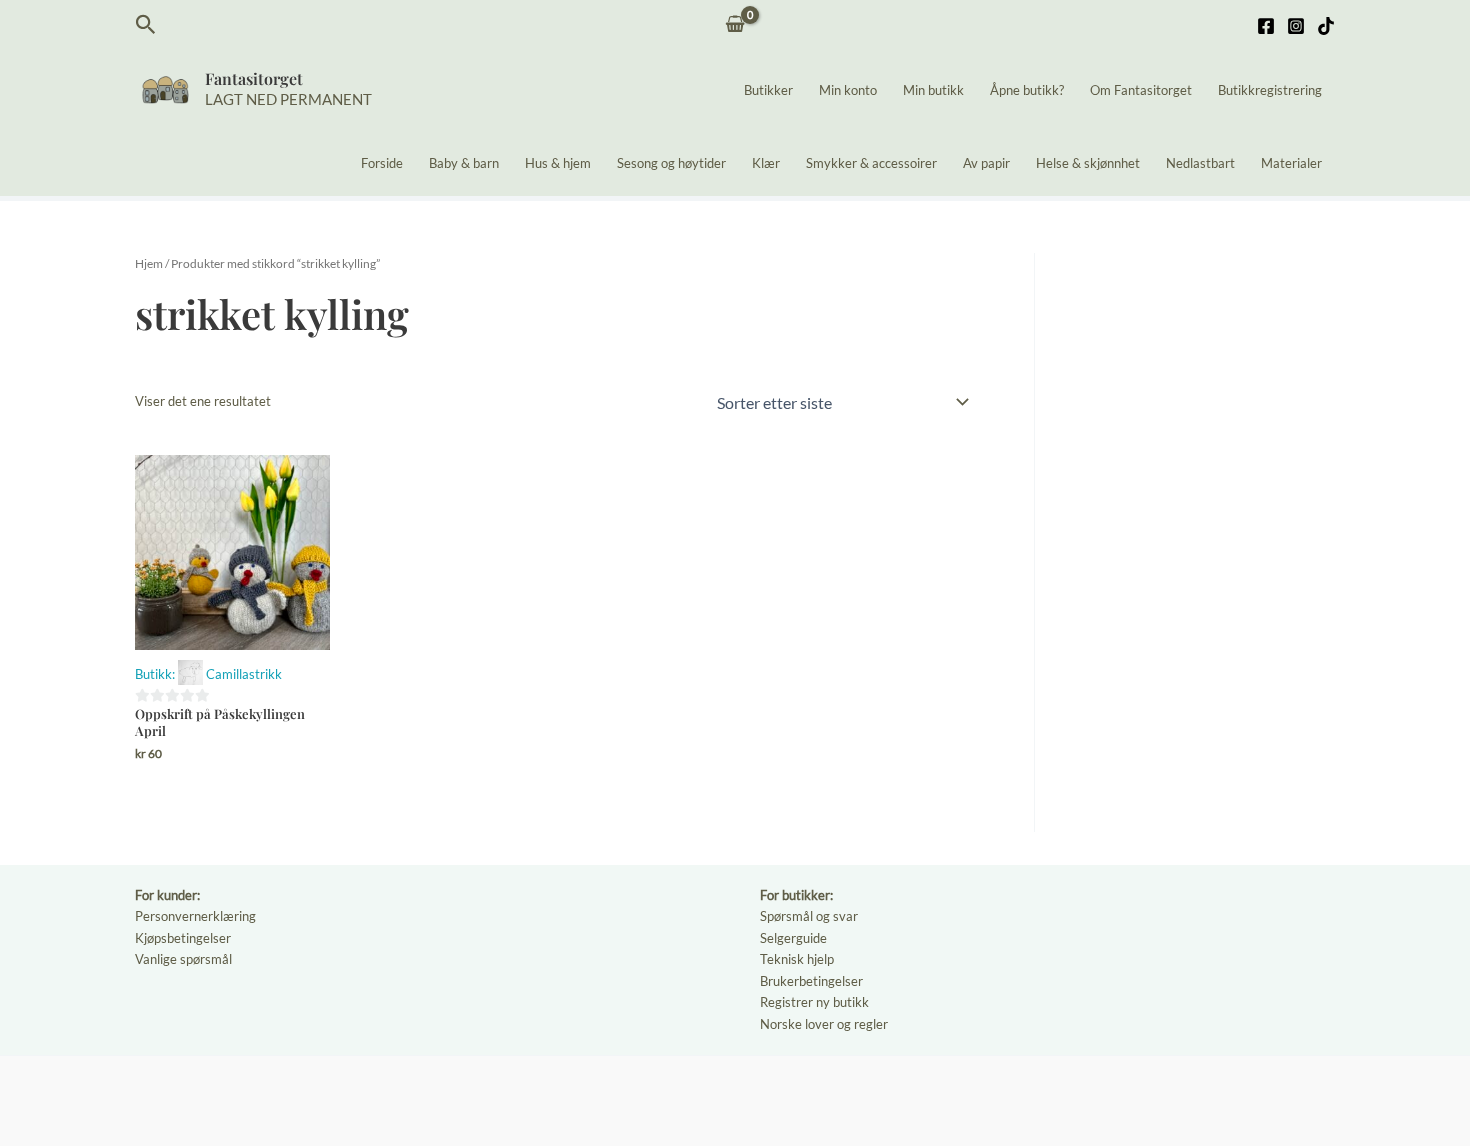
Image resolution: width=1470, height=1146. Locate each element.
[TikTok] (1326, 26)
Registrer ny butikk (814, 1002)
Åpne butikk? (1027, 90)
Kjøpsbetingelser (183, 938)
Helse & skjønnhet (1088, 163)
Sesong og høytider (671, 163)
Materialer (1291, 163)
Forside (382, 163)
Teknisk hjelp (797, 959)
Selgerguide (793, 938)
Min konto (848, 90)
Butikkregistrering (1270, 90)
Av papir (986, 163)
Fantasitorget (254, 78)
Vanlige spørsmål (183, 959)
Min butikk (933, 90)
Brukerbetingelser (811, 981)
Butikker (768, 90)
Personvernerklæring (195, 916)
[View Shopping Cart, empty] (735, 25)
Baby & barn (464, 163)
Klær (766, 163)
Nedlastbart (1200, 163)
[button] (146, 25)
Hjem (149, 263)
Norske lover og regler (824, 1024)
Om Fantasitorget (1141, 90)
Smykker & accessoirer (871, 163)
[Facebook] (1266, 26)
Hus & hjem (558, 163)
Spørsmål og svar (809, 916)
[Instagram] (1296, 26)
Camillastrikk (244, 674)
